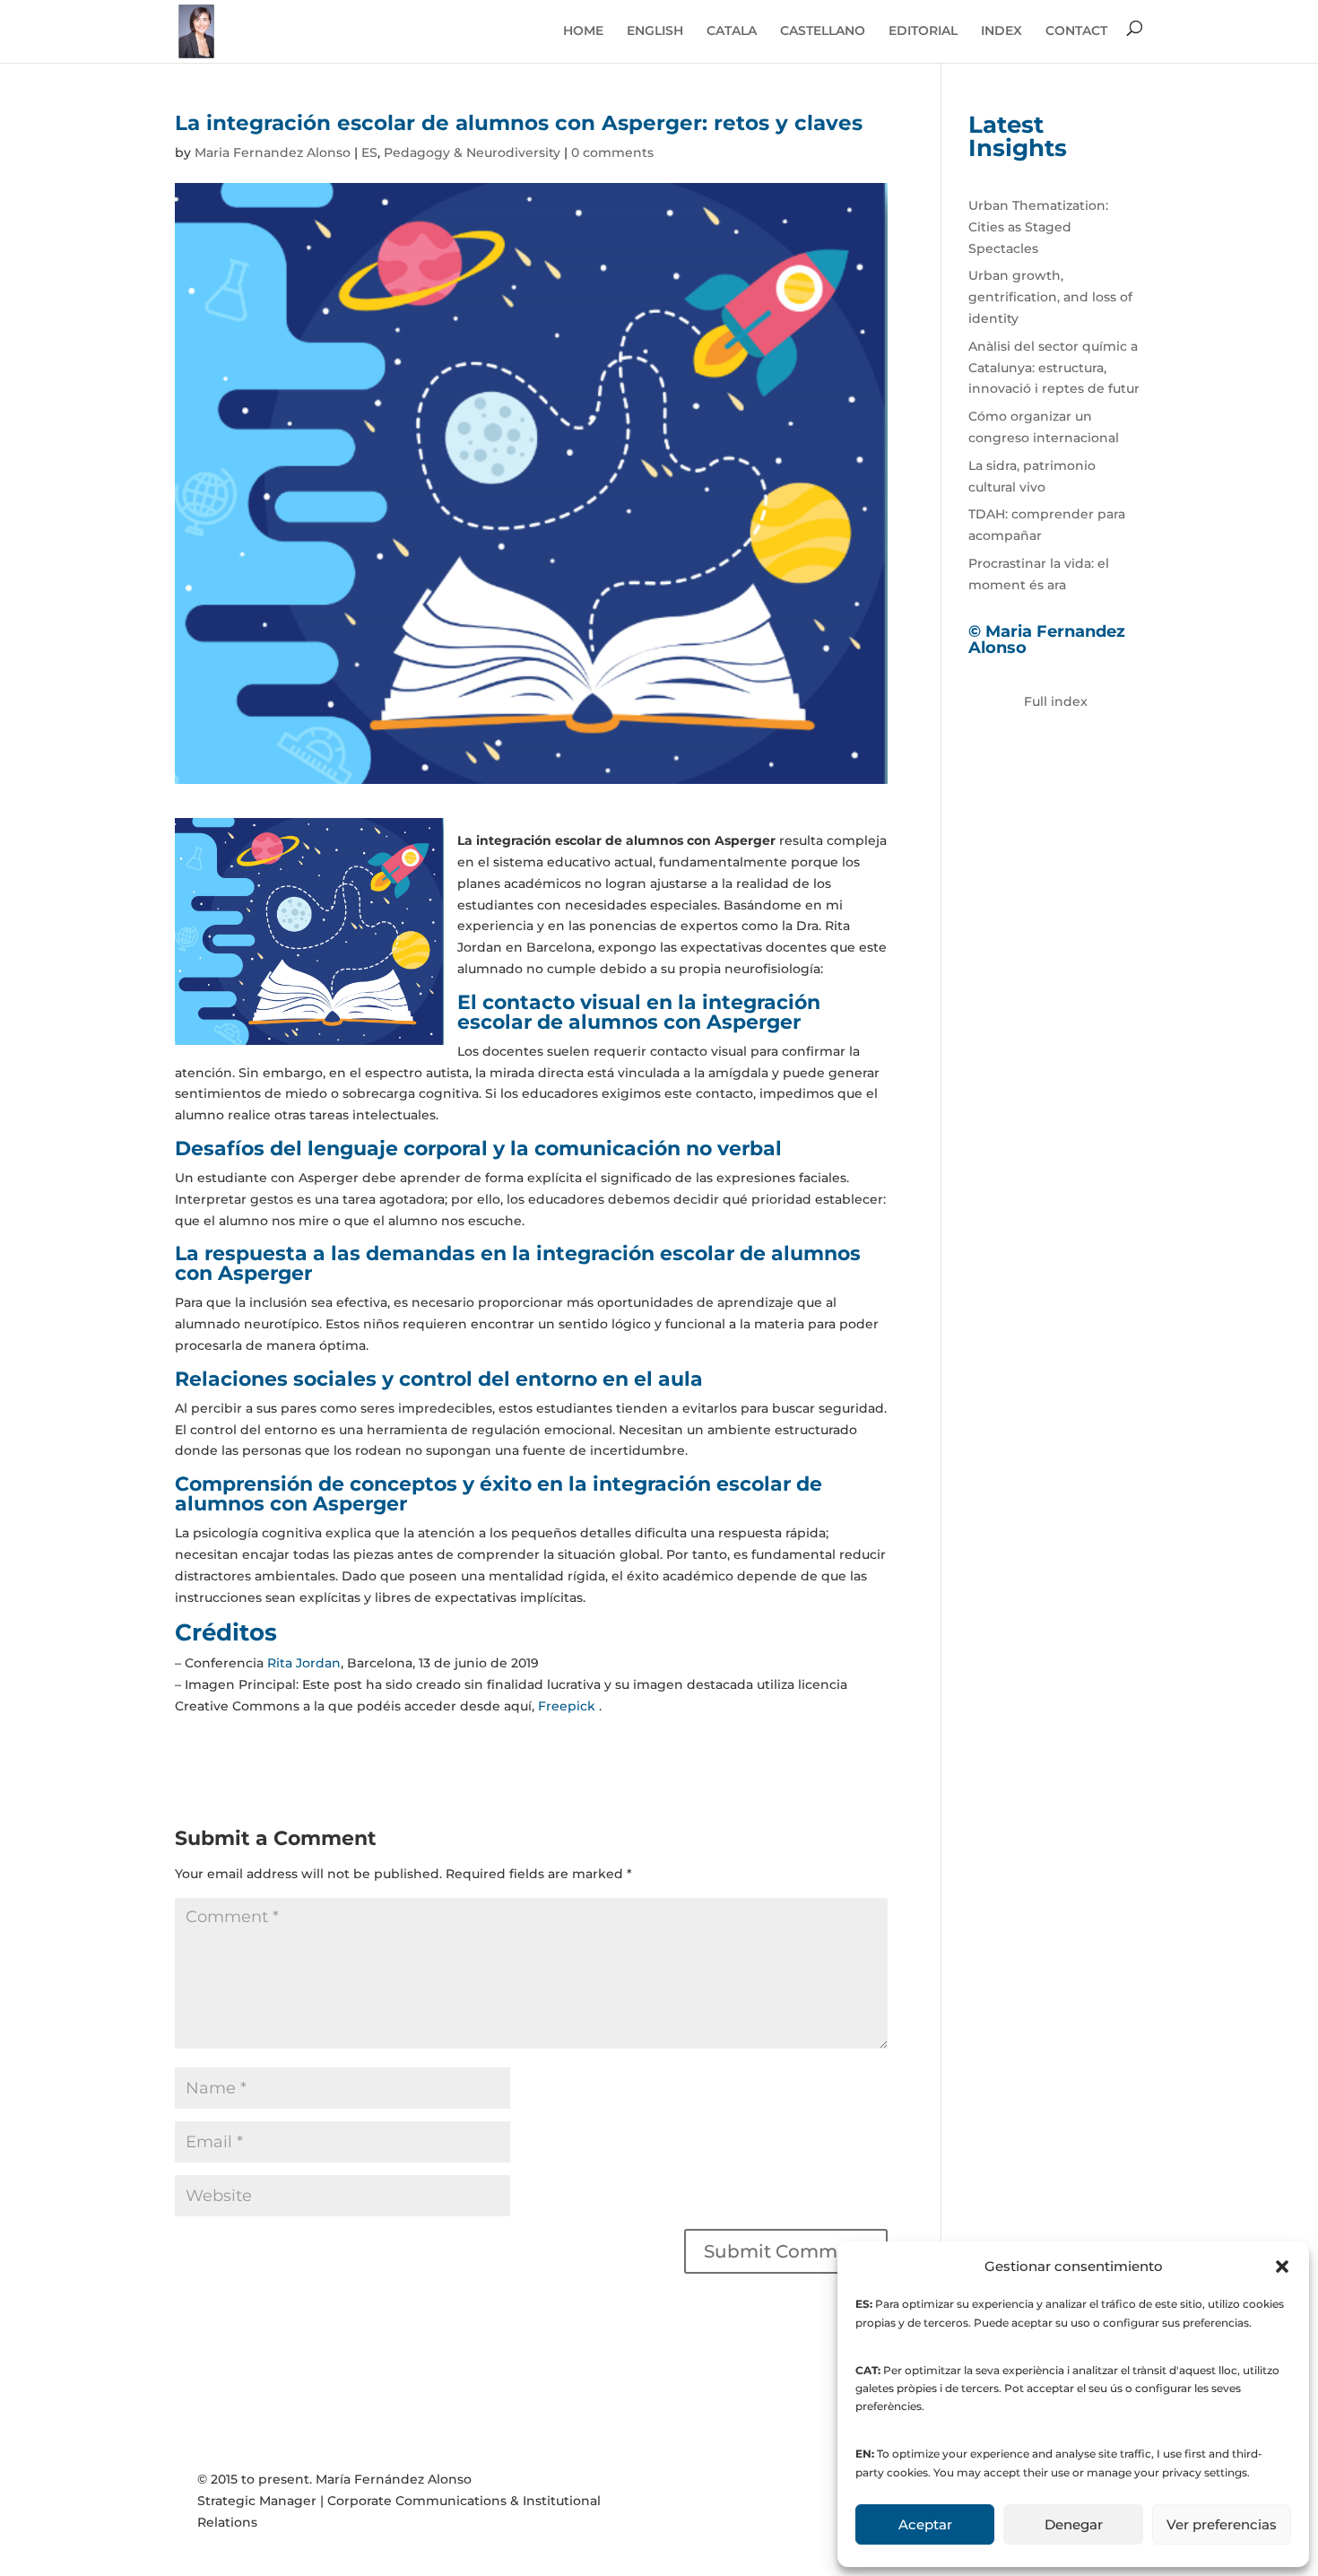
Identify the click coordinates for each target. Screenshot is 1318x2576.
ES (369, 152)
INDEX (1002, 30)
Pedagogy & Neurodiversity (472, 152)
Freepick (568, 1706)
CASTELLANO (823, 30)
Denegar (1074, 2524)
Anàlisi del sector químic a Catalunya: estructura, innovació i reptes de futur (1054, 368)
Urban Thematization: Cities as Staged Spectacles (1038, 227)
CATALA (732, 30)
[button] (1282, 2267)
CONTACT (1076, 30)
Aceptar (925, 2524)
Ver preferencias (1222, 2524)
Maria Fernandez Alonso (273, 152)
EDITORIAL (923, 30)
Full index (1056, 701)
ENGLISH (655, 30)
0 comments (612, 152)
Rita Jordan (304, 1663)
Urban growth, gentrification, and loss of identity (1050, 297)
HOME (583, 30)
